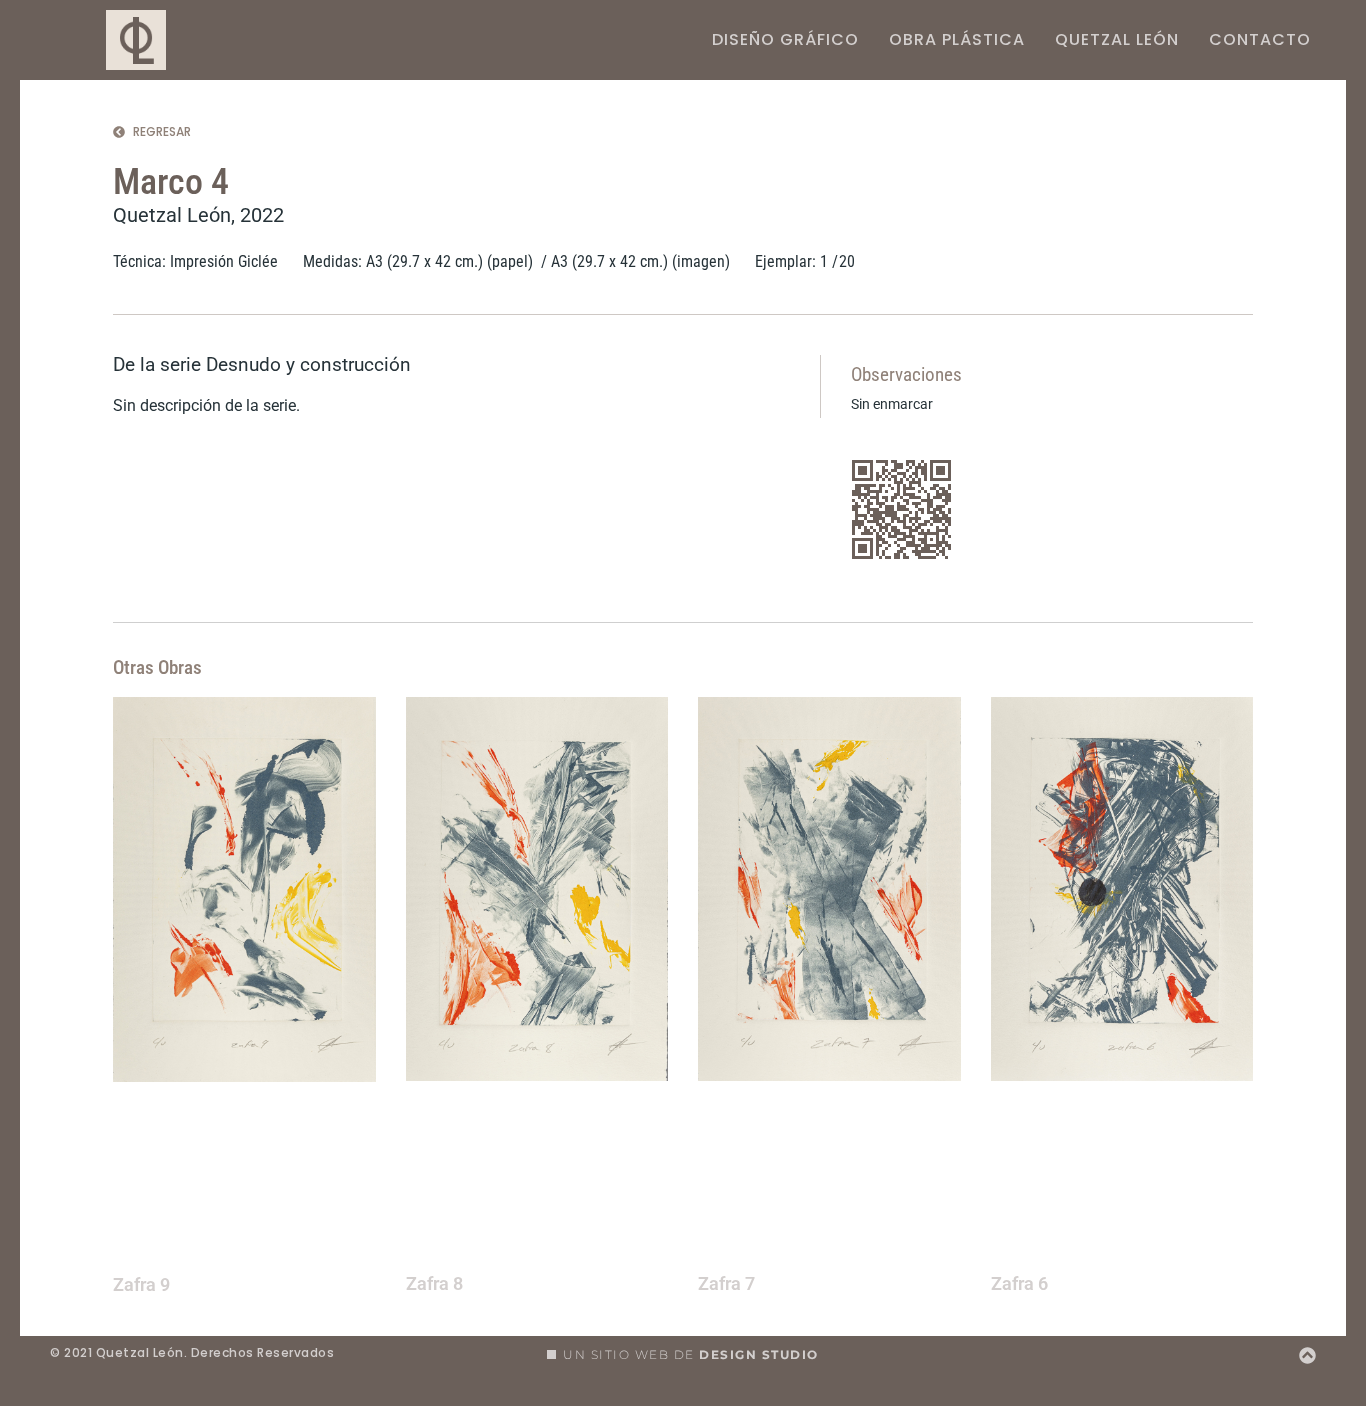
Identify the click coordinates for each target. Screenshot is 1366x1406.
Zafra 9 (141, 1285)
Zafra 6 (1019, 1284)
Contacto (1260, 39)
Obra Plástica (957, 39)
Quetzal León (1117, 39)
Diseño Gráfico (785, 39)
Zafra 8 (434, 1284)
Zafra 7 (726, 1284)
